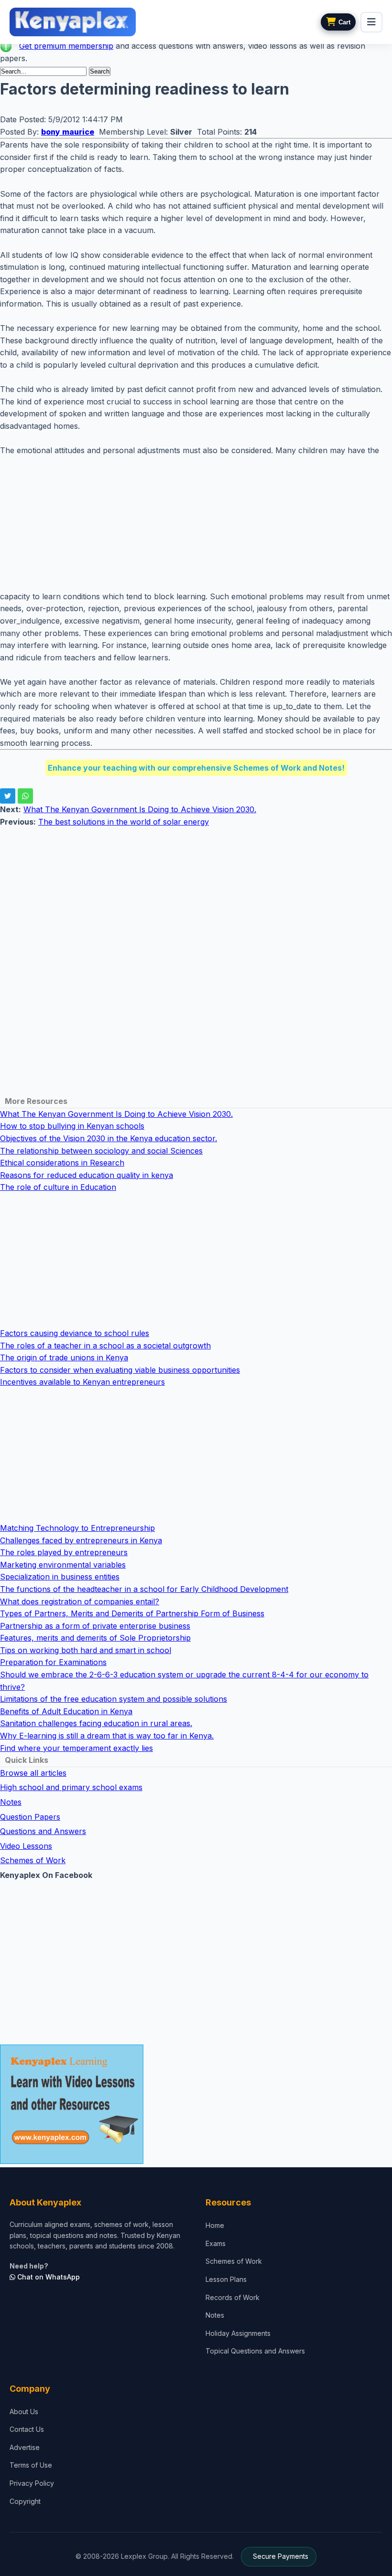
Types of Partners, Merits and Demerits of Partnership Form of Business (132, 1613)
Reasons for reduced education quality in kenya (87, 1175)
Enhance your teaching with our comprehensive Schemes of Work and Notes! (196, 768)
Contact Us (27, 2429)
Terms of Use (31, 2465)
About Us (24, 2412)
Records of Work (233, 2297)
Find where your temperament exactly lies (76, 1748)
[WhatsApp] (25, 796)
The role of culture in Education (58, 1187)
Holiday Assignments (238, 2333)
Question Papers (30, 1817)
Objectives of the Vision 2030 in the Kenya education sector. (109, 1138)
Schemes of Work (33, 1860)
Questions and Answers (43, 1831)
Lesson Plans (226, 2279)
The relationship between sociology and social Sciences (101, 1151)
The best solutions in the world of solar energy (124, 822)
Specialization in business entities (60, 1577)
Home (215, 2225)
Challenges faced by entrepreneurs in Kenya (81, 1540)
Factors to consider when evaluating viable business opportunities (120, 1370)
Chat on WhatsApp (48, 2277)
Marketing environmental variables (63, 1565)
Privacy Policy (32, 2483)
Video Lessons (26, 1846)
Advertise (25, 2447)
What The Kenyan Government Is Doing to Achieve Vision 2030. (140, 809)
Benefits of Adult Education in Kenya (66, 1711)
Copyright (25, 2501)
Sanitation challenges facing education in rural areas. (96, 1723)
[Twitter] (8, 796)
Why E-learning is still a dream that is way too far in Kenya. (107, 1736)
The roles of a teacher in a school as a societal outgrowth (105, 1346)
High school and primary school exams (71, 1787)
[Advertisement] (196, 524)
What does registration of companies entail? (80, 1601)
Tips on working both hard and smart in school (86, 1650)
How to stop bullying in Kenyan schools (72, 1126)
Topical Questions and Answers (255, 2351)
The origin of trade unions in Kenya (64, 1357)
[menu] (371, 22)
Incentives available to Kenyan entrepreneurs (82, 1382)
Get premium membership (66, 46)
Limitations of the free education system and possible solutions (114, 1699)
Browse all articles (33, 1773)
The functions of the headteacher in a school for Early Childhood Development (144, 1589)
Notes (11, 1802)
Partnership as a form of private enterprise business (95, 1626)
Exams (216, 2243)
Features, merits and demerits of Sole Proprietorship (95, 1638)
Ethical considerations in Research (62, 1163)
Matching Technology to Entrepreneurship (77, 1528)
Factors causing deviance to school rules (75, 1333)
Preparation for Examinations (53, 1662)
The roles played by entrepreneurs (64, 1552)
